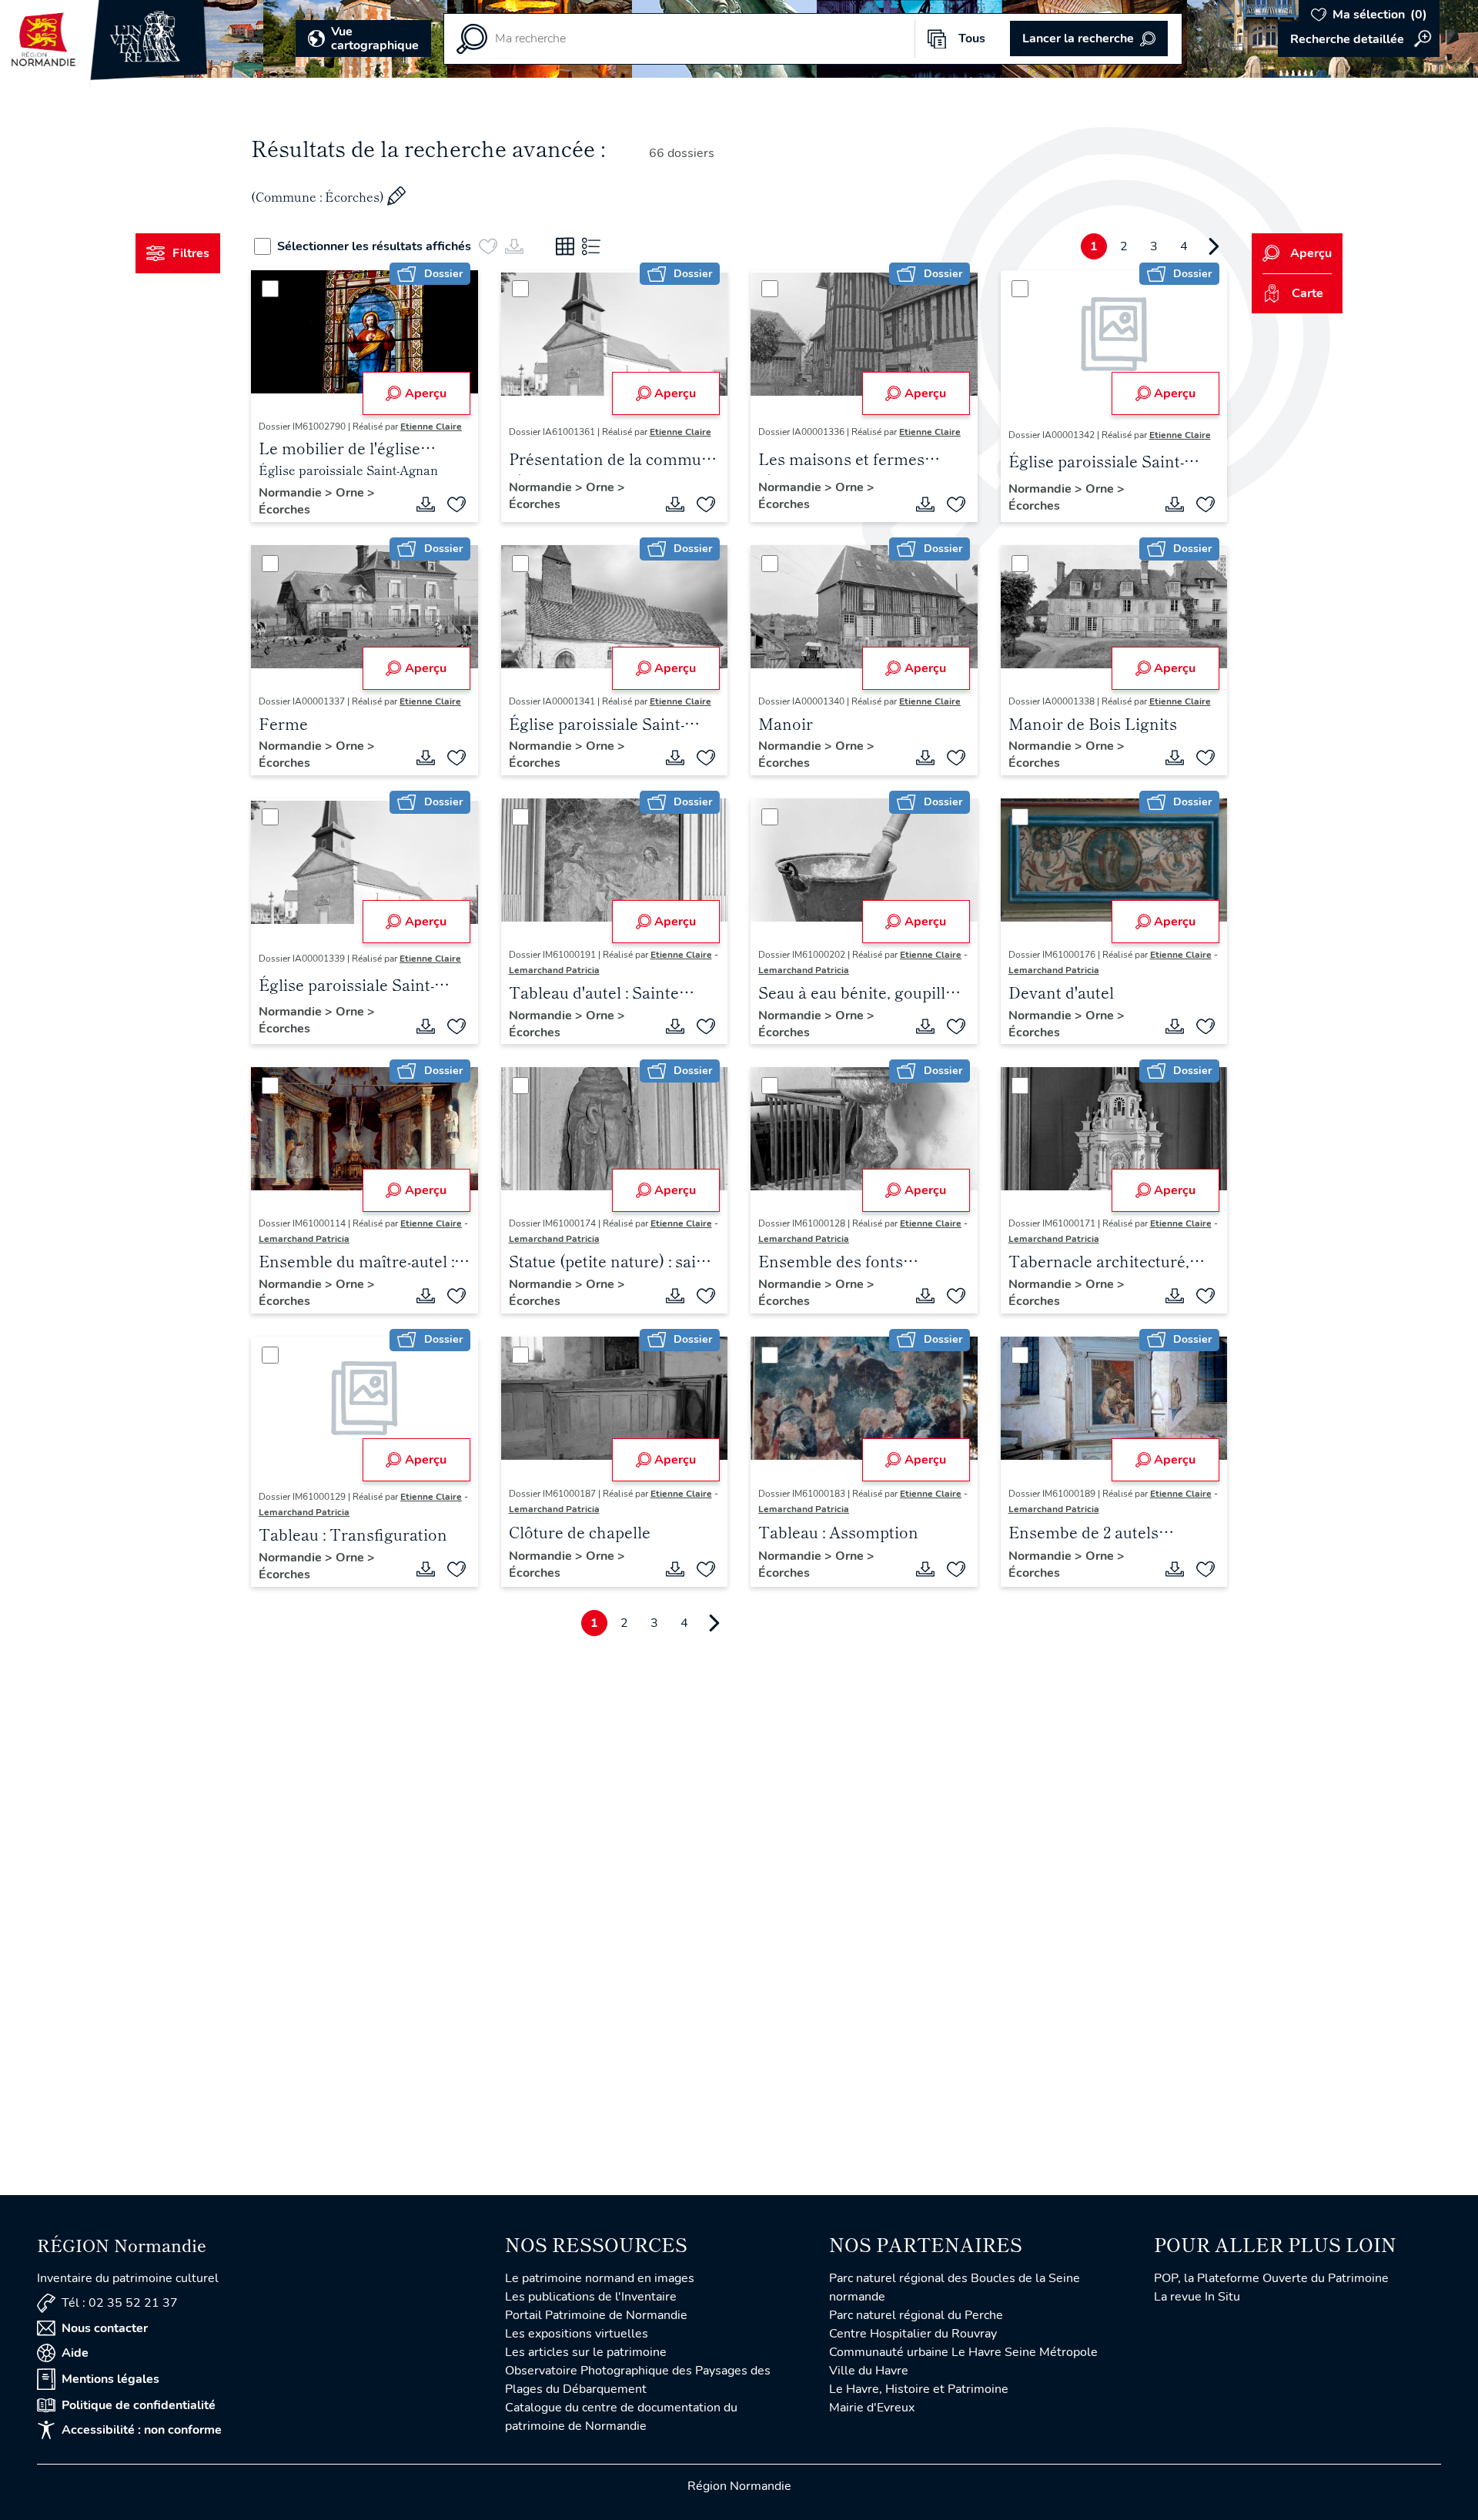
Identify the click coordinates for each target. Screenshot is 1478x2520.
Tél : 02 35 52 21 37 (120, 2303)
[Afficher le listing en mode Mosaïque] (565, 246)
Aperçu (426, 393)
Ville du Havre (869, 2371)
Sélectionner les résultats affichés (374, 246)
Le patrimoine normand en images (600, 2278)
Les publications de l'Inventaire (591, 2297)
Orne (351, 493)
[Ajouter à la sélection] (456, 504)
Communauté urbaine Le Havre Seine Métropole (963, 2352)
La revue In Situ (1197, 2297)
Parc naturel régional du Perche (916, 2315)
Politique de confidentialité (139, 2405)
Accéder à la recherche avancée (1359, 39)
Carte (1307, 293)
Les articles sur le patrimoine (586, 2352)
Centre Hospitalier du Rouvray (913, 2334)
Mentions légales (110, 2379)
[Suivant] (1214, 246)
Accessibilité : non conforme (142, 2430)
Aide (75, 2353)
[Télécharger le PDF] (426, 504)
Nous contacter (105, 2328)
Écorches (284, 510)
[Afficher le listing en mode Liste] (591, 246)
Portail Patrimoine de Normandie (596, 2315)
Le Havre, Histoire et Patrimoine (919, 2389)
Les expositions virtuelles (577, 2334)
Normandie (292, 493)
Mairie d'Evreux (872, 2408)
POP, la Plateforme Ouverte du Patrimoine (1271, 2278)
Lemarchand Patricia (554, 970)
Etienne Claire (431, 427)
